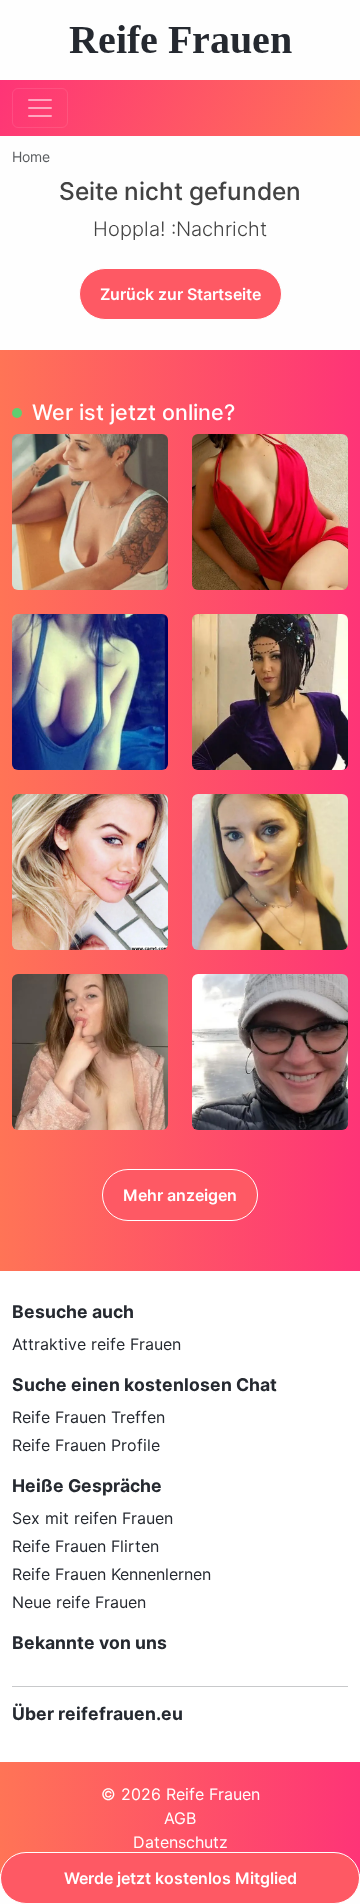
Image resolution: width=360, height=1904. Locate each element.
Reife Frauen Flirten (85, 1546)
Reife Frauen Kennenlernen (111, 1574)
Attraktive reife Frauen (96, 1344)
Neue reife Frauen (79, 1602)
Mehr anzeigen (180, 1195)
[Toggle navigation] (40, 108)
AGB (180, 1818)
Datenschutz (180, 1842)
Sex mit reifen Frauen (92, 1518)
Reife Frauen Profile (86, 1445)
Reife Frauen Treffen (88, 1417)
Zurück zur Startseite (180, 294)
